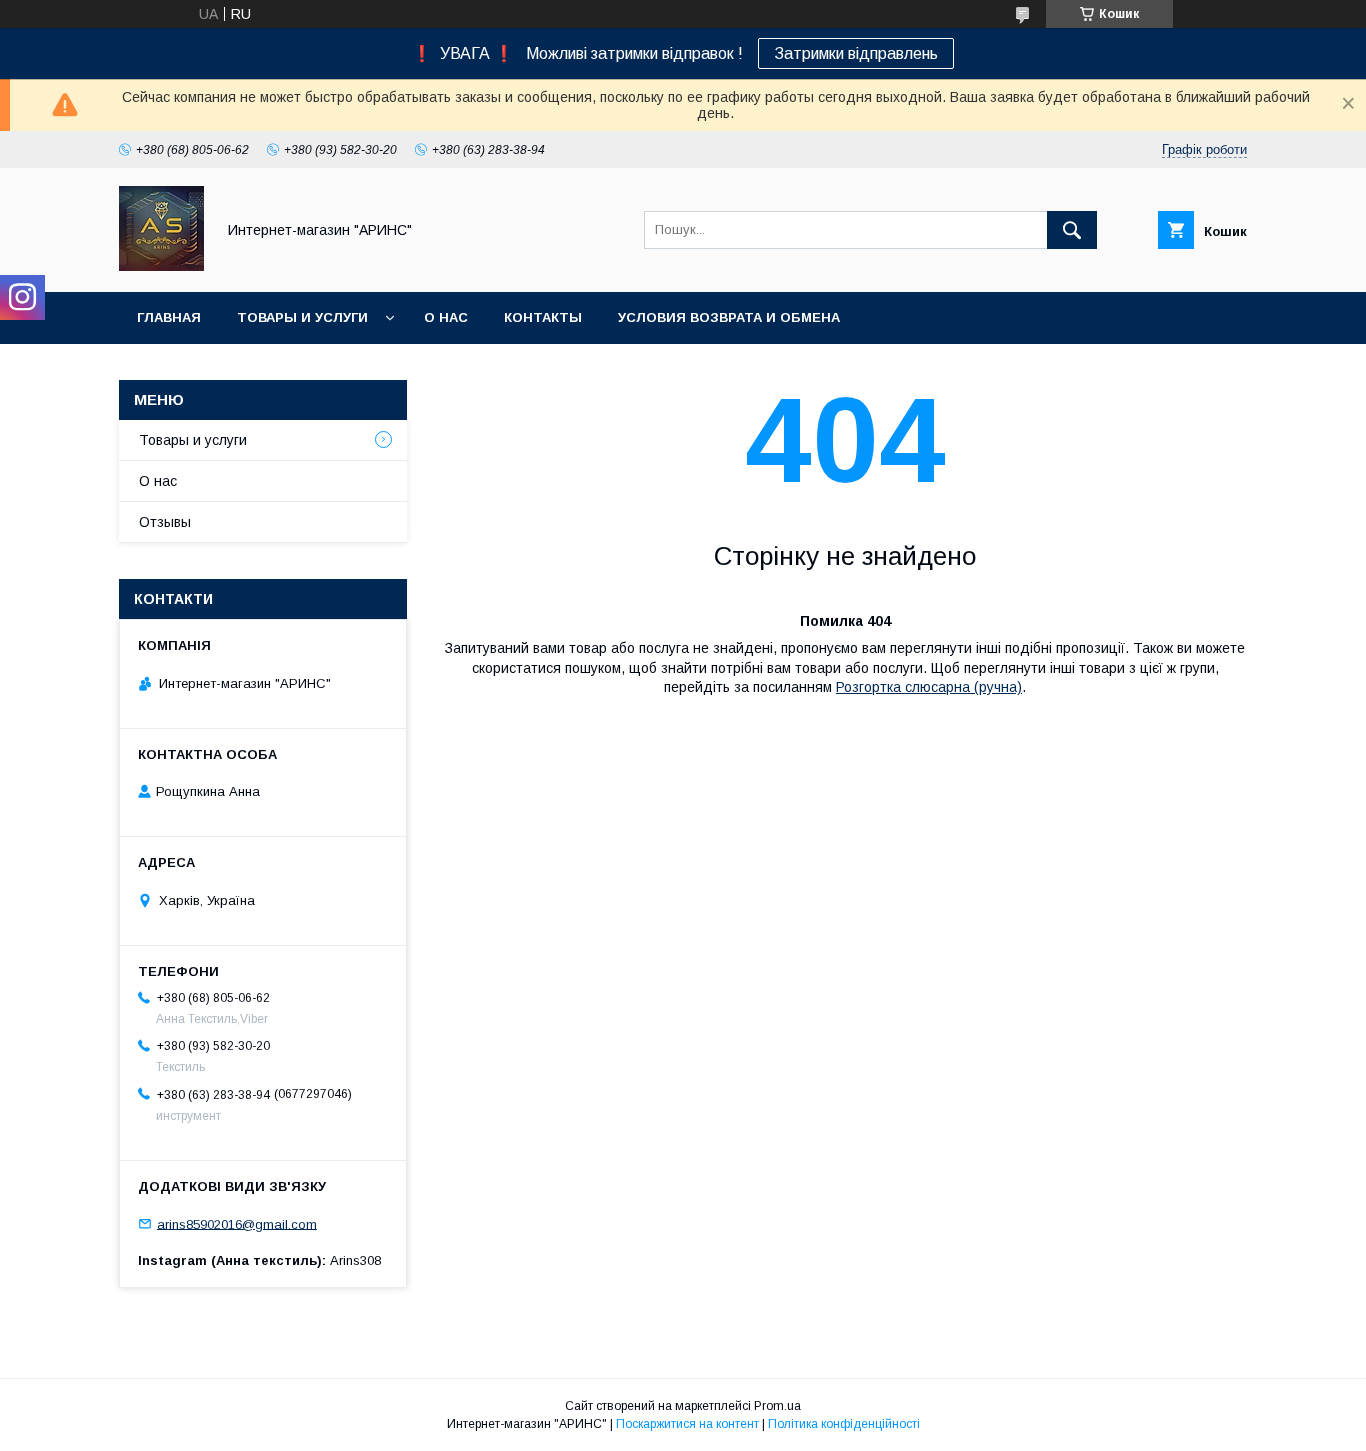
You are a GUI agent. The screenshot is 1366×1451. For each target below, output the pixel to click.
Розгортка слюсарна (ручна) (929, 687)
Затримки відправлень (856, 53)
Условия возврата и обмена (729, 317)
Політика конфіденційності (844, 1424)
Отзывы (165, 522)
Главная (169, 317)
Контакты (543, 317)
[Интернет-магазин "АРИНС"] (161, 266)
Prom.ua (777, 1406)
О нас (446, 317)
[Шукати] (1072, 230)
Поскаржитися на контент (687, 1424)
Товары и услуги (302, 317)
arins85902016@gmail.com (237, 1223)
